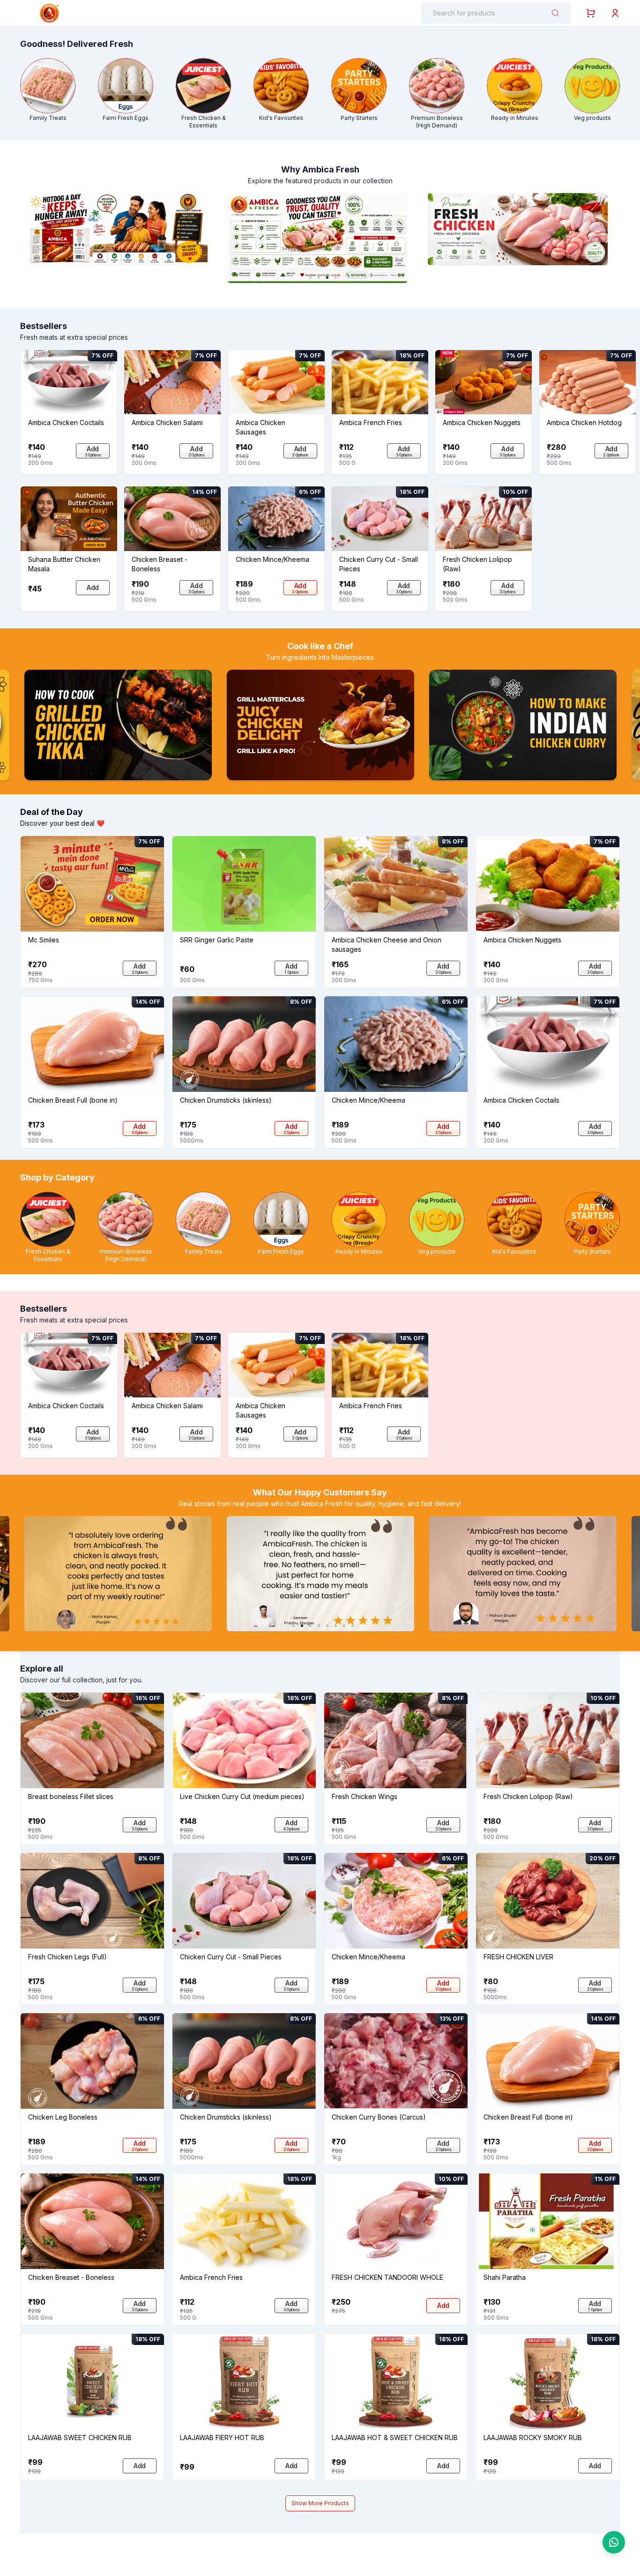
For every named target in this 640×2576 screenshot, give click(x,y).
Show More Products (320, 2503)
